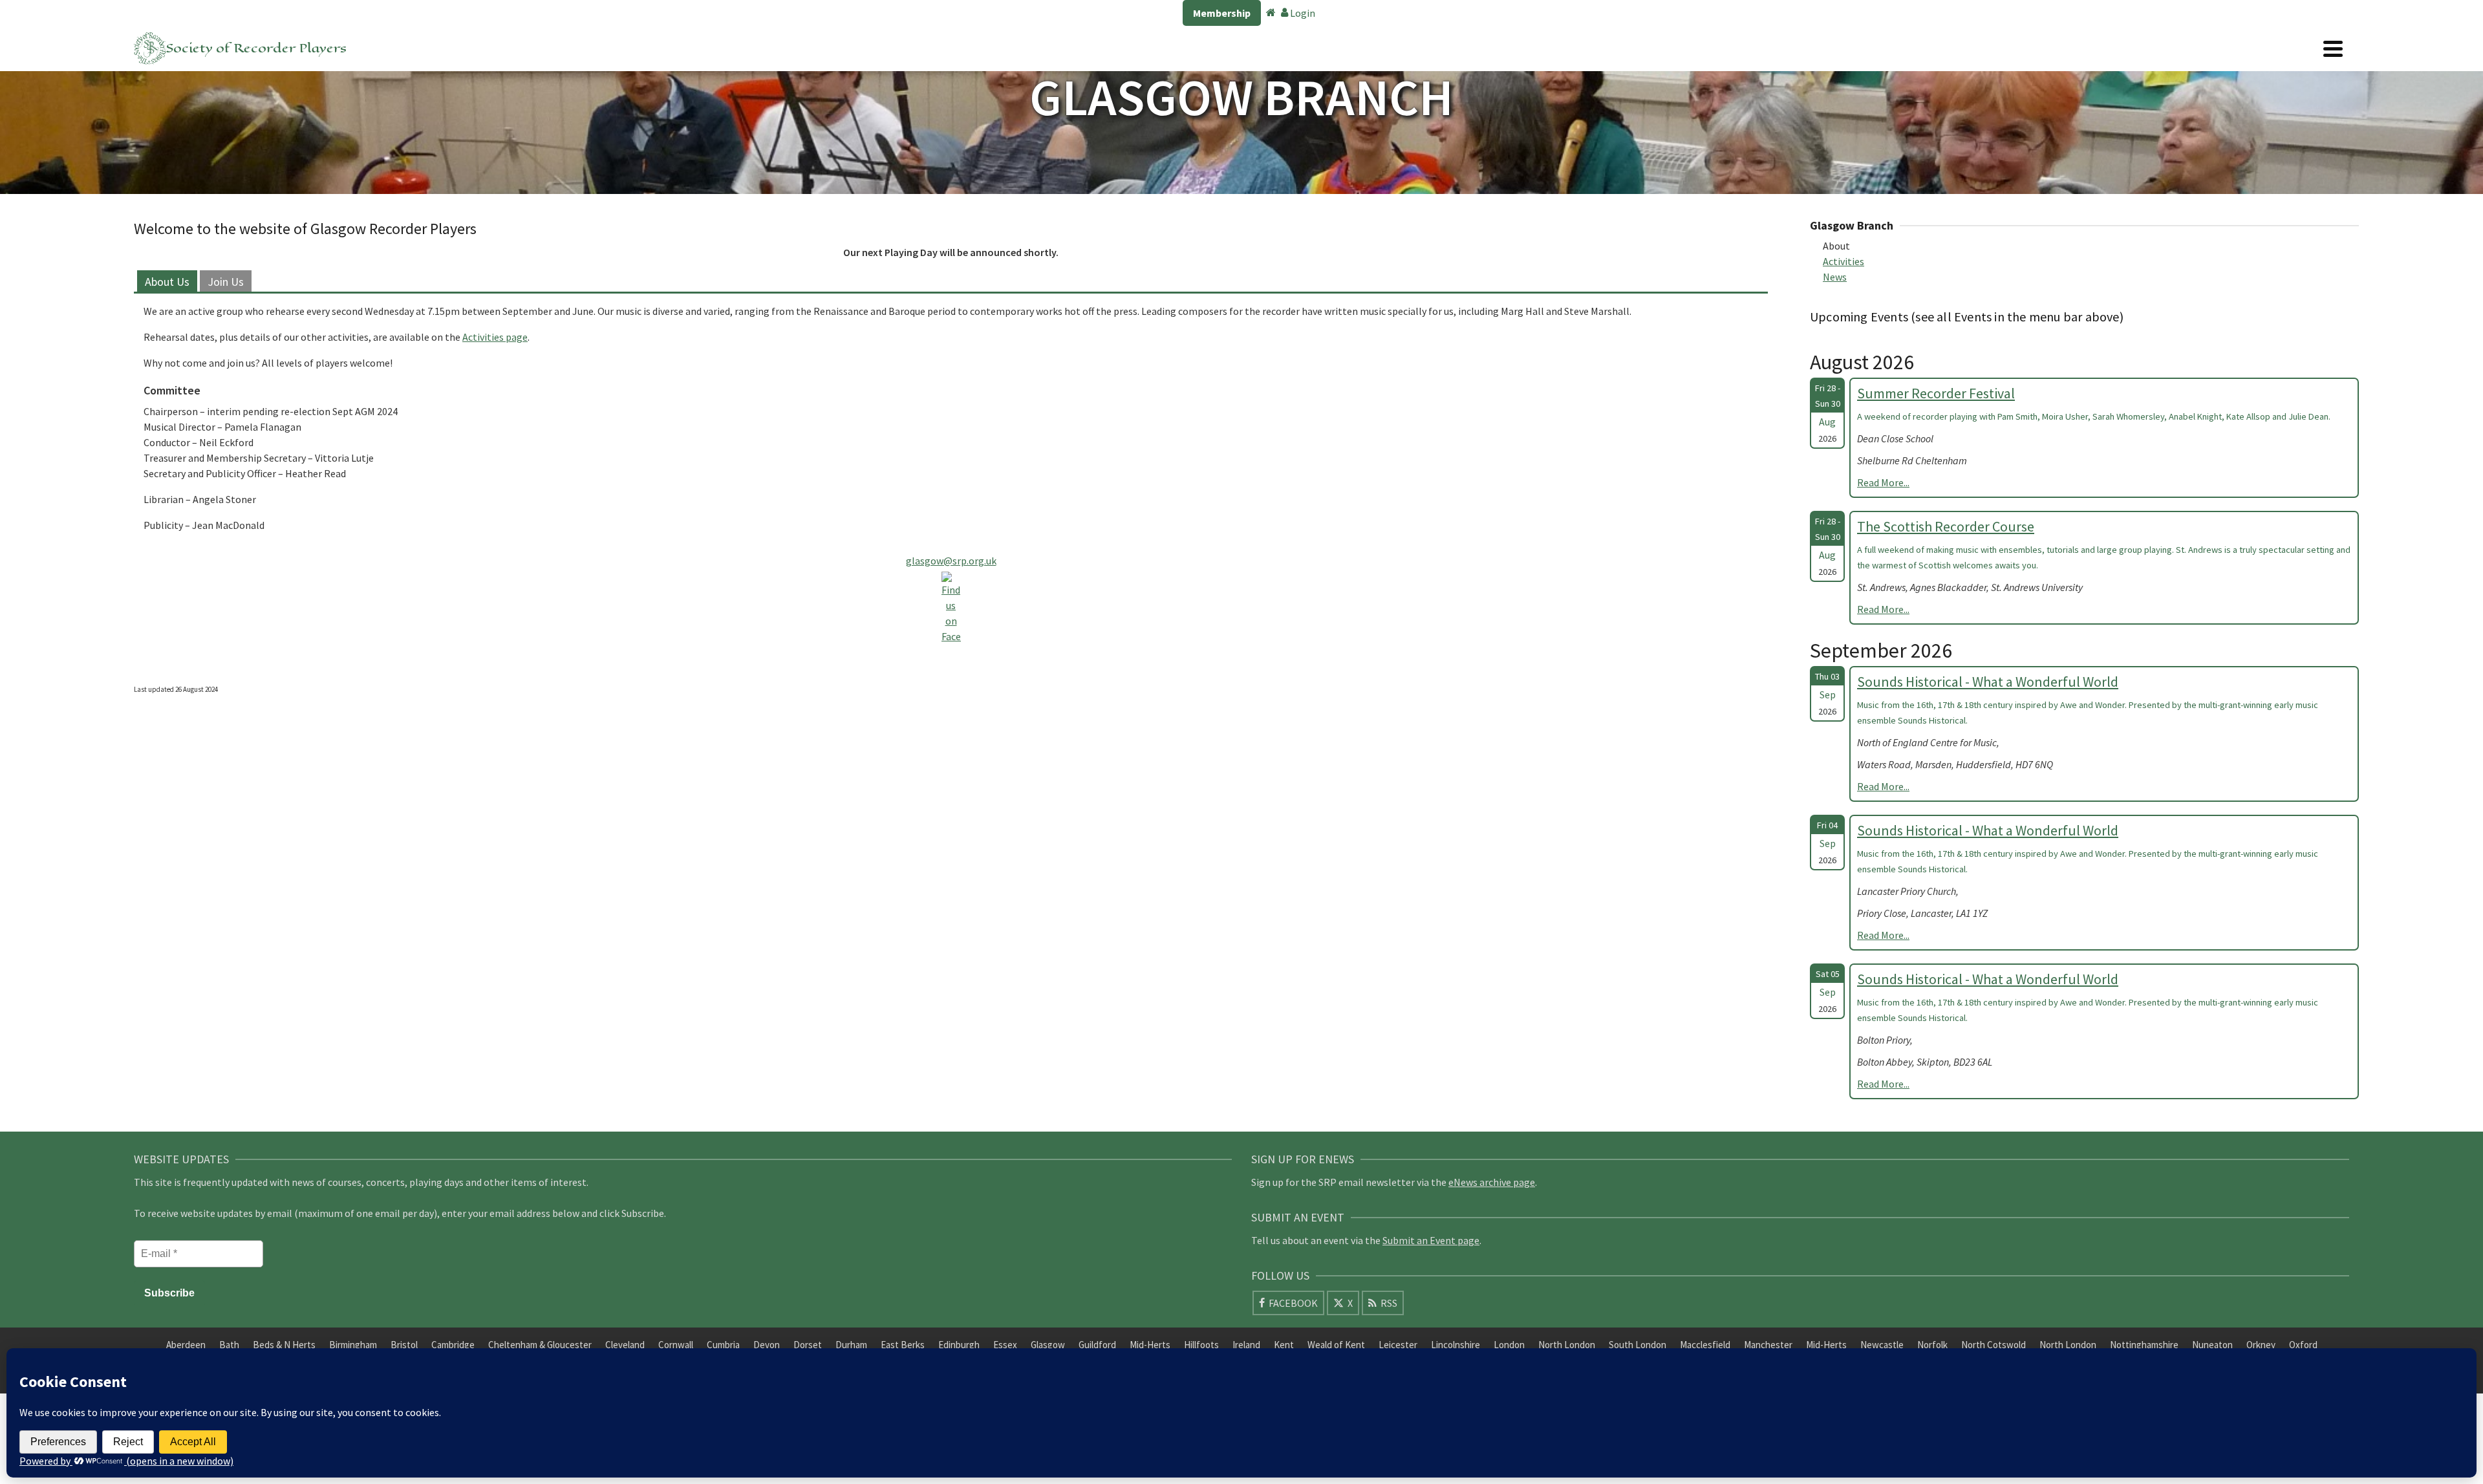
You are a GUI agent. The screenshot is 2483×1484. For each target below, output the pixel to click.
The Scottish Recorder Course (1946, 526)
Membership (1222, 13)
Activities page (495, 337)
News (1835, 277)
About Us (167, 282)
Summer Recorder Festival (1936, 393)
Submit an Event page (1431, 1240)
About (1836, 246)
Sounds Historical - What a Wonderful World (1988, 682)
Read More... (1883, 482)
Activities (1843, 261)
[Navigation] (2333, 48)
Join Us (226, 282)
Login (1302, 13)
